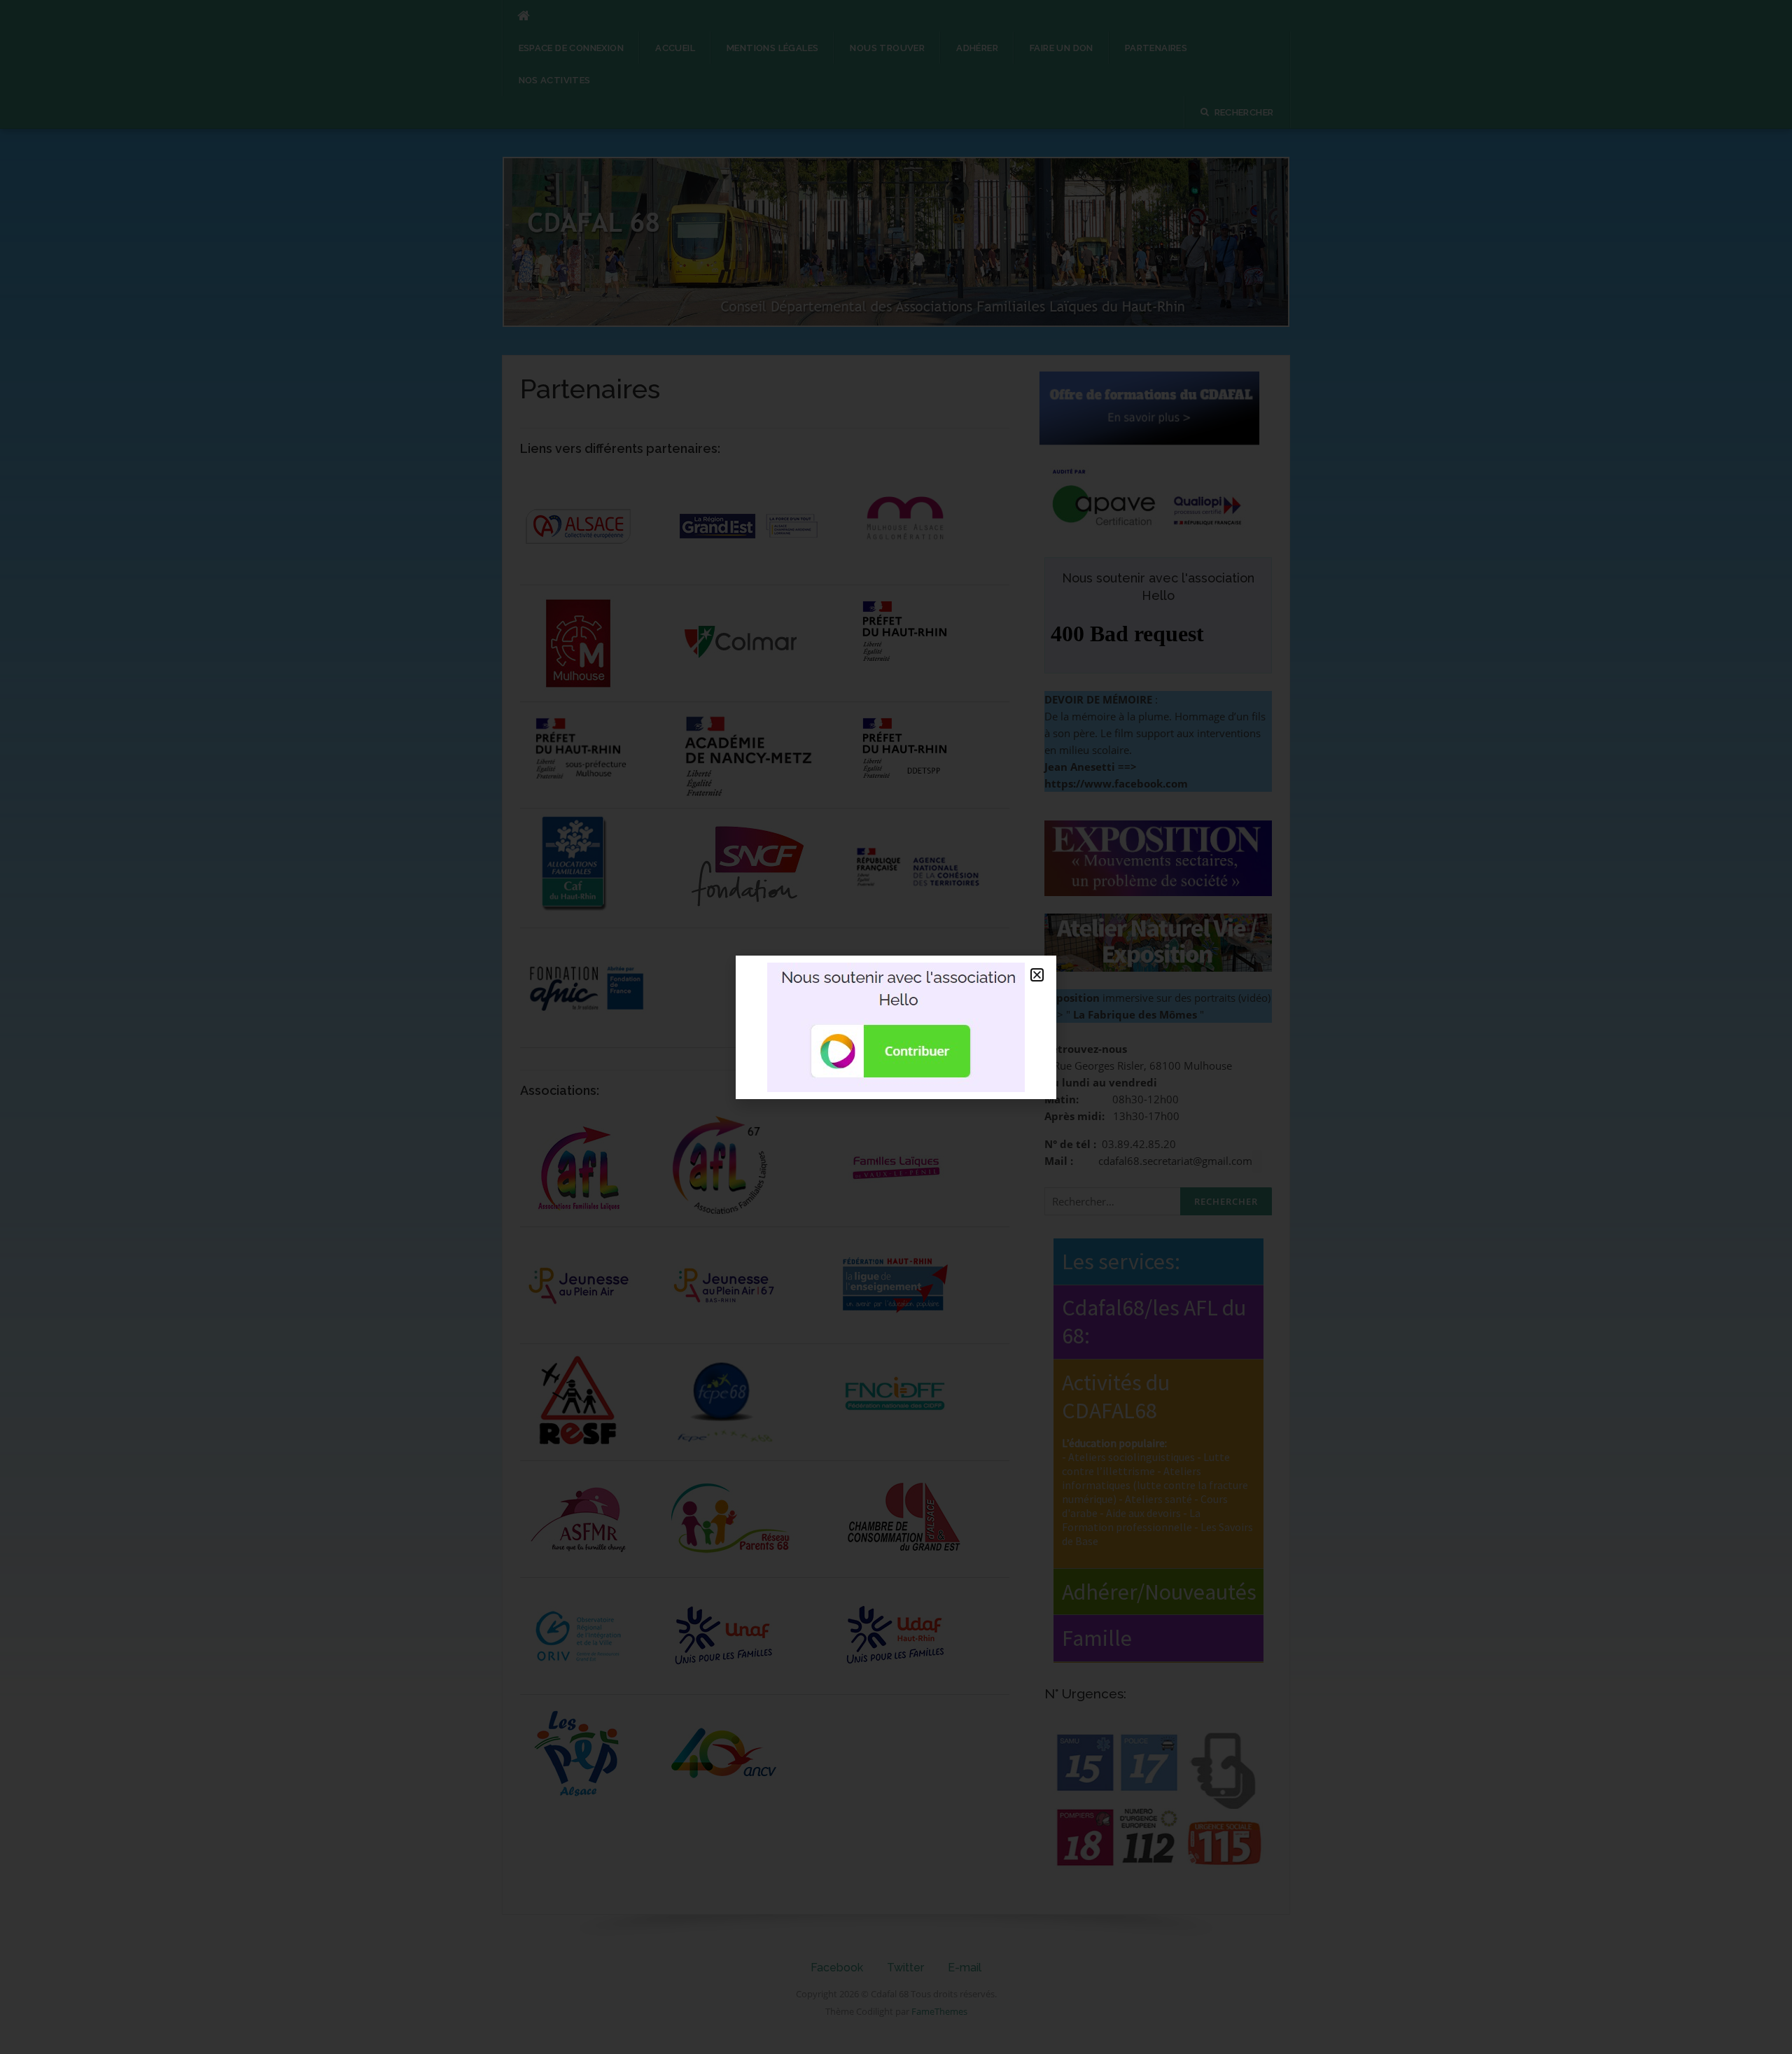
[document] (896, 1027)
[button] (1037, 975)
